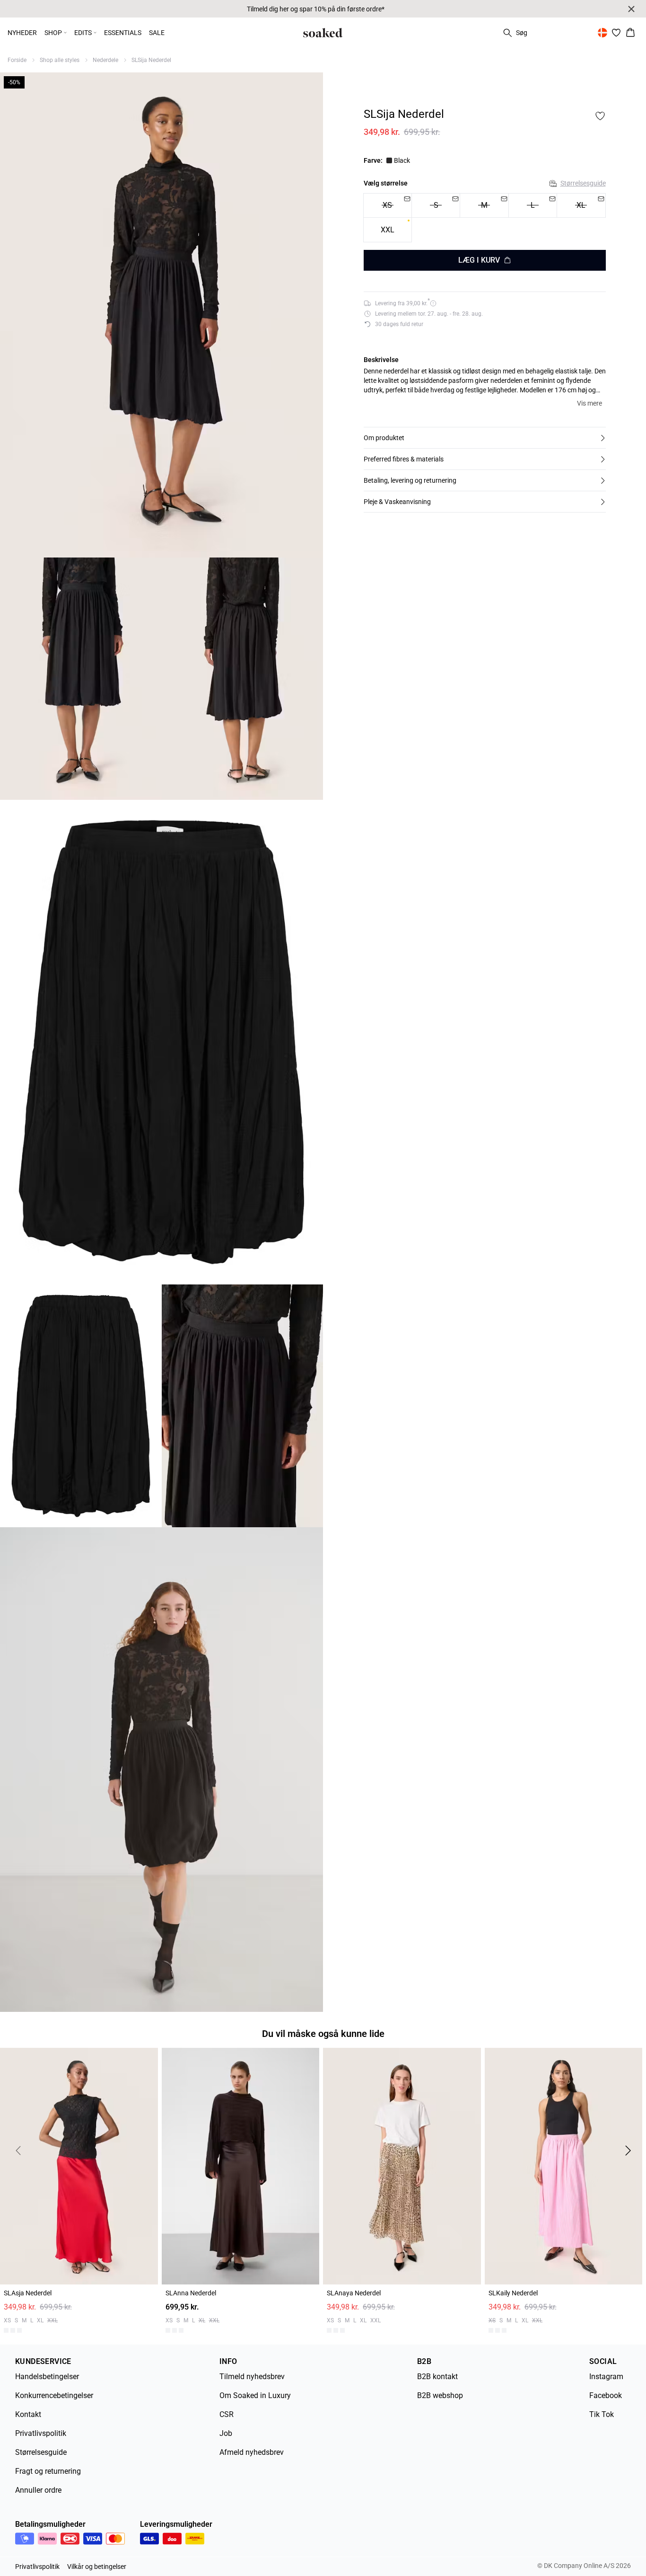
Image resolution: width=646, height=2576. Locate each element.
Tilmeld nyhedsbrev (252, 2373)
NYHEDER (22, 33)
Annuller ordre (38, 2486)
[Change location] (602, 33)
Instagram (606, 2373)
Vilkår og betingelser (97, 2563)
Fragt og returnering (48, 2467)
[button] (485, 438)
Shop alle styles (60, 60)
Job (226, 2430)
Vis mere (589, 403)
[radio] (388, 230)
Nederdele (105, 60)
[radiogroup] (485, 218)
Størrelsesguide (583, 183)
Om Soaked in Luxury (255, 2392)
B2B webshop (440, 2392)
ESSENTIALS (123, 33)
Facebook (606, 2392)
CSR (227, 2411)
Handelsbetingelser (47, 2373)
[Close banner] (631, 9)
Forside (17, 60)
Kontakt (28, 2411)
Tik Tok (602, 2411)
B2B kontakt (437, 2373)
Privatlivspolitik (41, 2430)
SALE (157, 33)
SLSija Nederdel (151, 60)
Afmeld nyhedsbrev (252, 2448)
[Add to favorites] (600, 116)
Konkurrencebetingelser (54, 2392)
